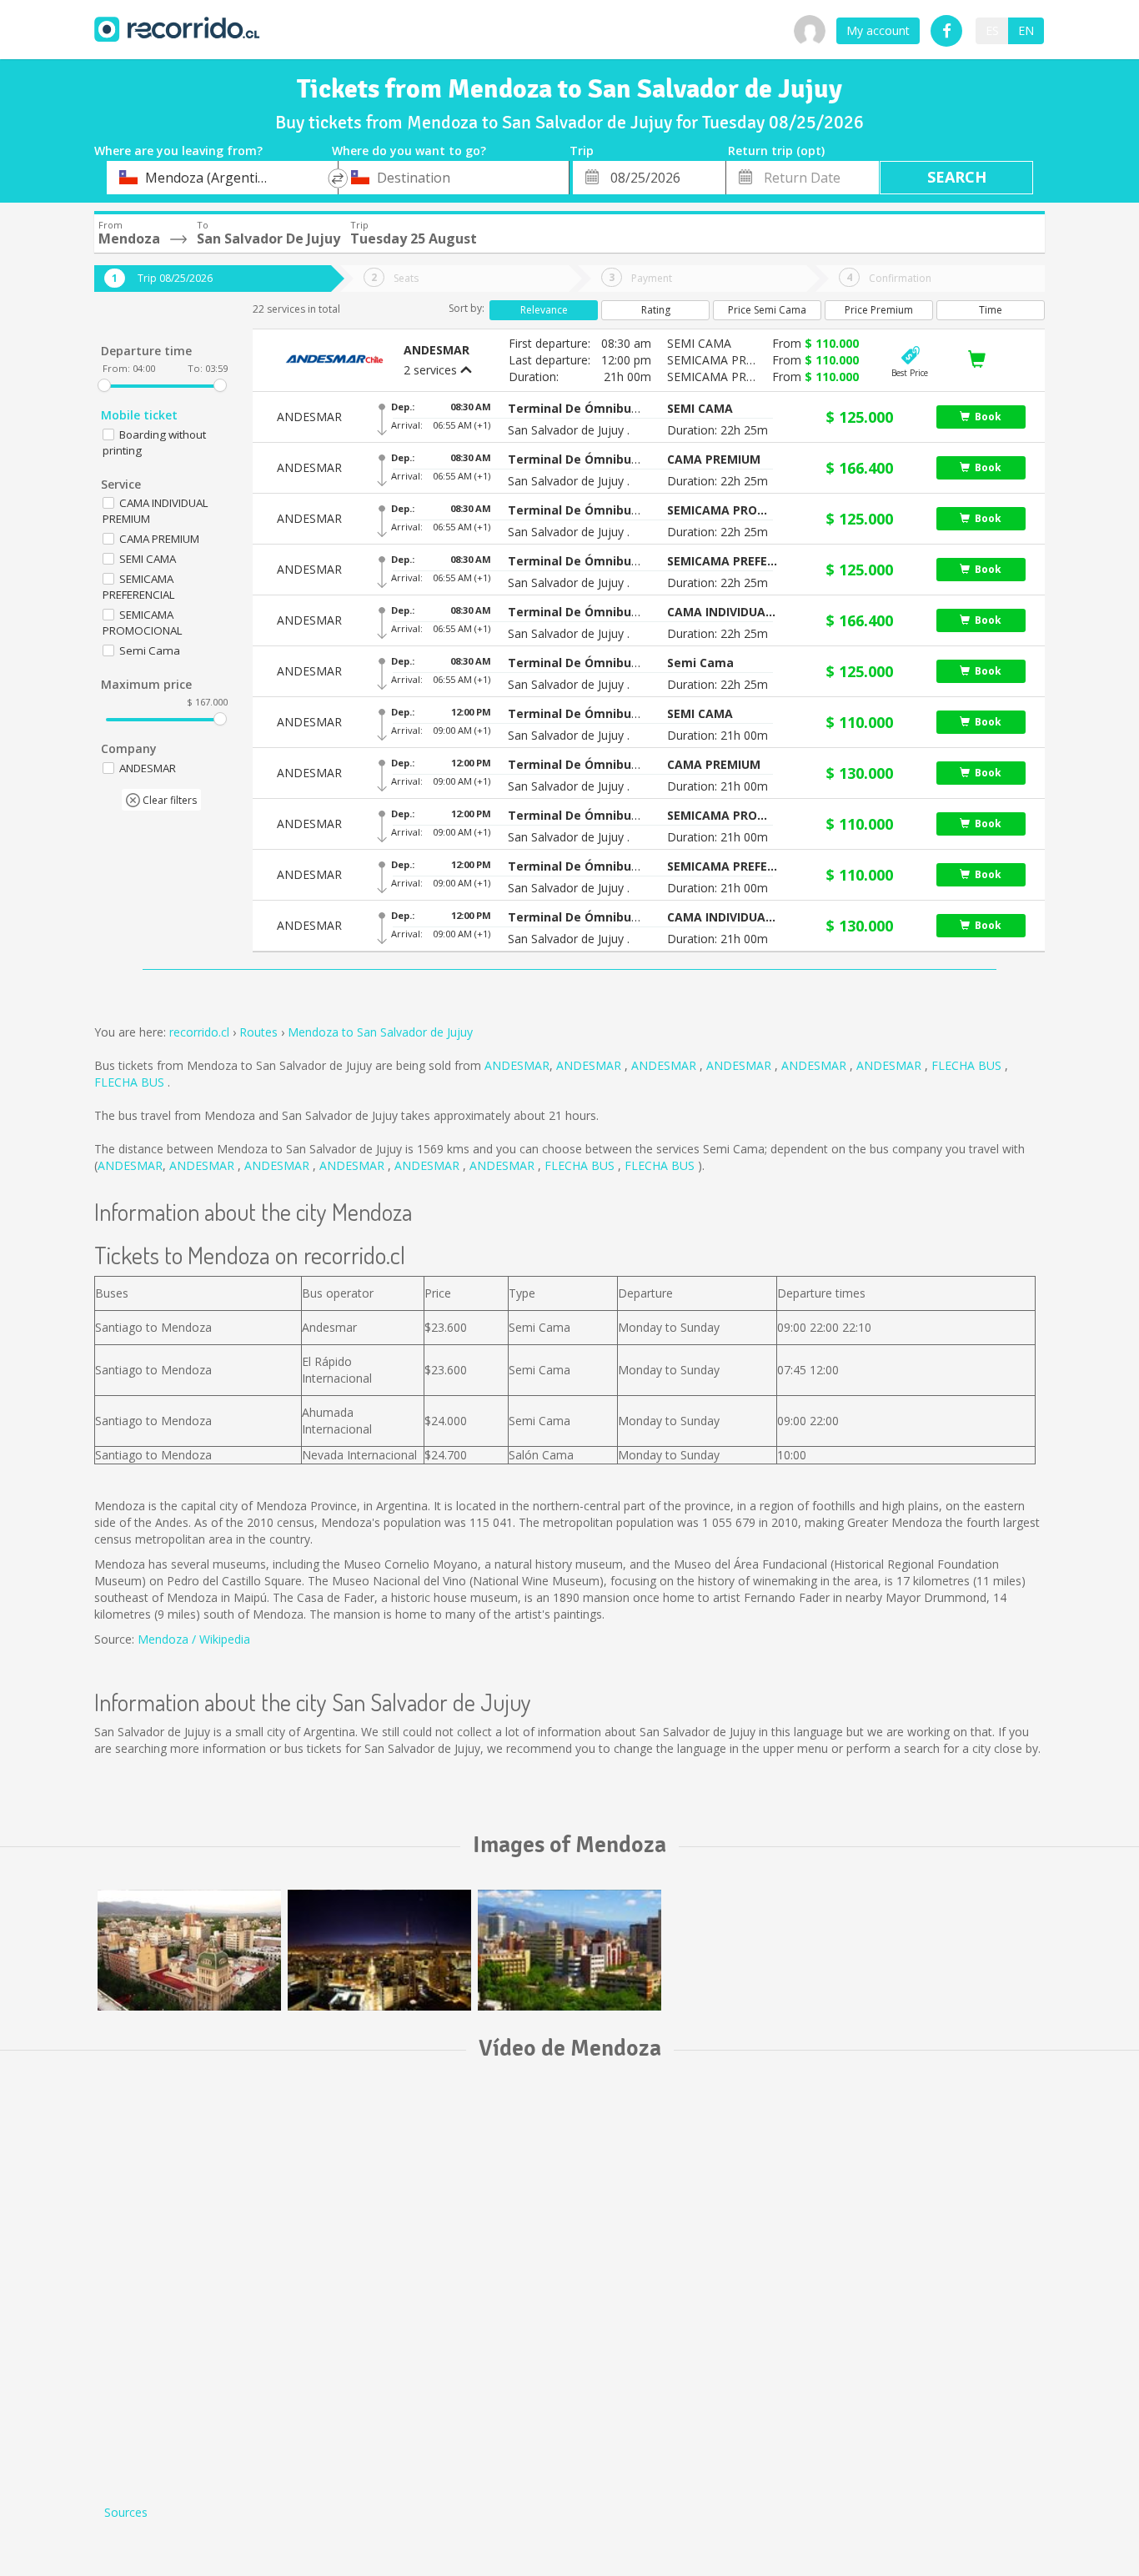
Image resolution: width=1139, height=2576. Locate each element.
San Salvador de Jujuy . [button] (569, 430)
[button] (575, 409)
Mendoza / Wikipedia (194, 1639)
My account (878, 30)
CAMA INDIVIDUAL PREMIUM (156, 511)
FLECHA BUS (968, 1065)
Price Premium (879, 310)
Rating (656, 310)
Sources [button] (126, 2512)
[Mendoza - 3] (189, 1950)
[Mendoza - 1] (379, 1950)
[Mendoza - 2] (569, 1950)
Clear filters (168, 800)
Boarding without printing (154, 442)
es (992, 30)
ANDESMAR (517, 1065)
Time (991, 310)
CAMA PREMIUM (159, 539)
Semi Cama (150, 650)
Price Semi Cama (767, 310)
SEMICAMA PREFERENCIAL (139, 587)
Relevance (544, 310)
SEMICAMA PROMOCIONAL (143, 623)
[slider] (104, 385)
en (1026, 30)
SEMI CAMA (148, 559)
